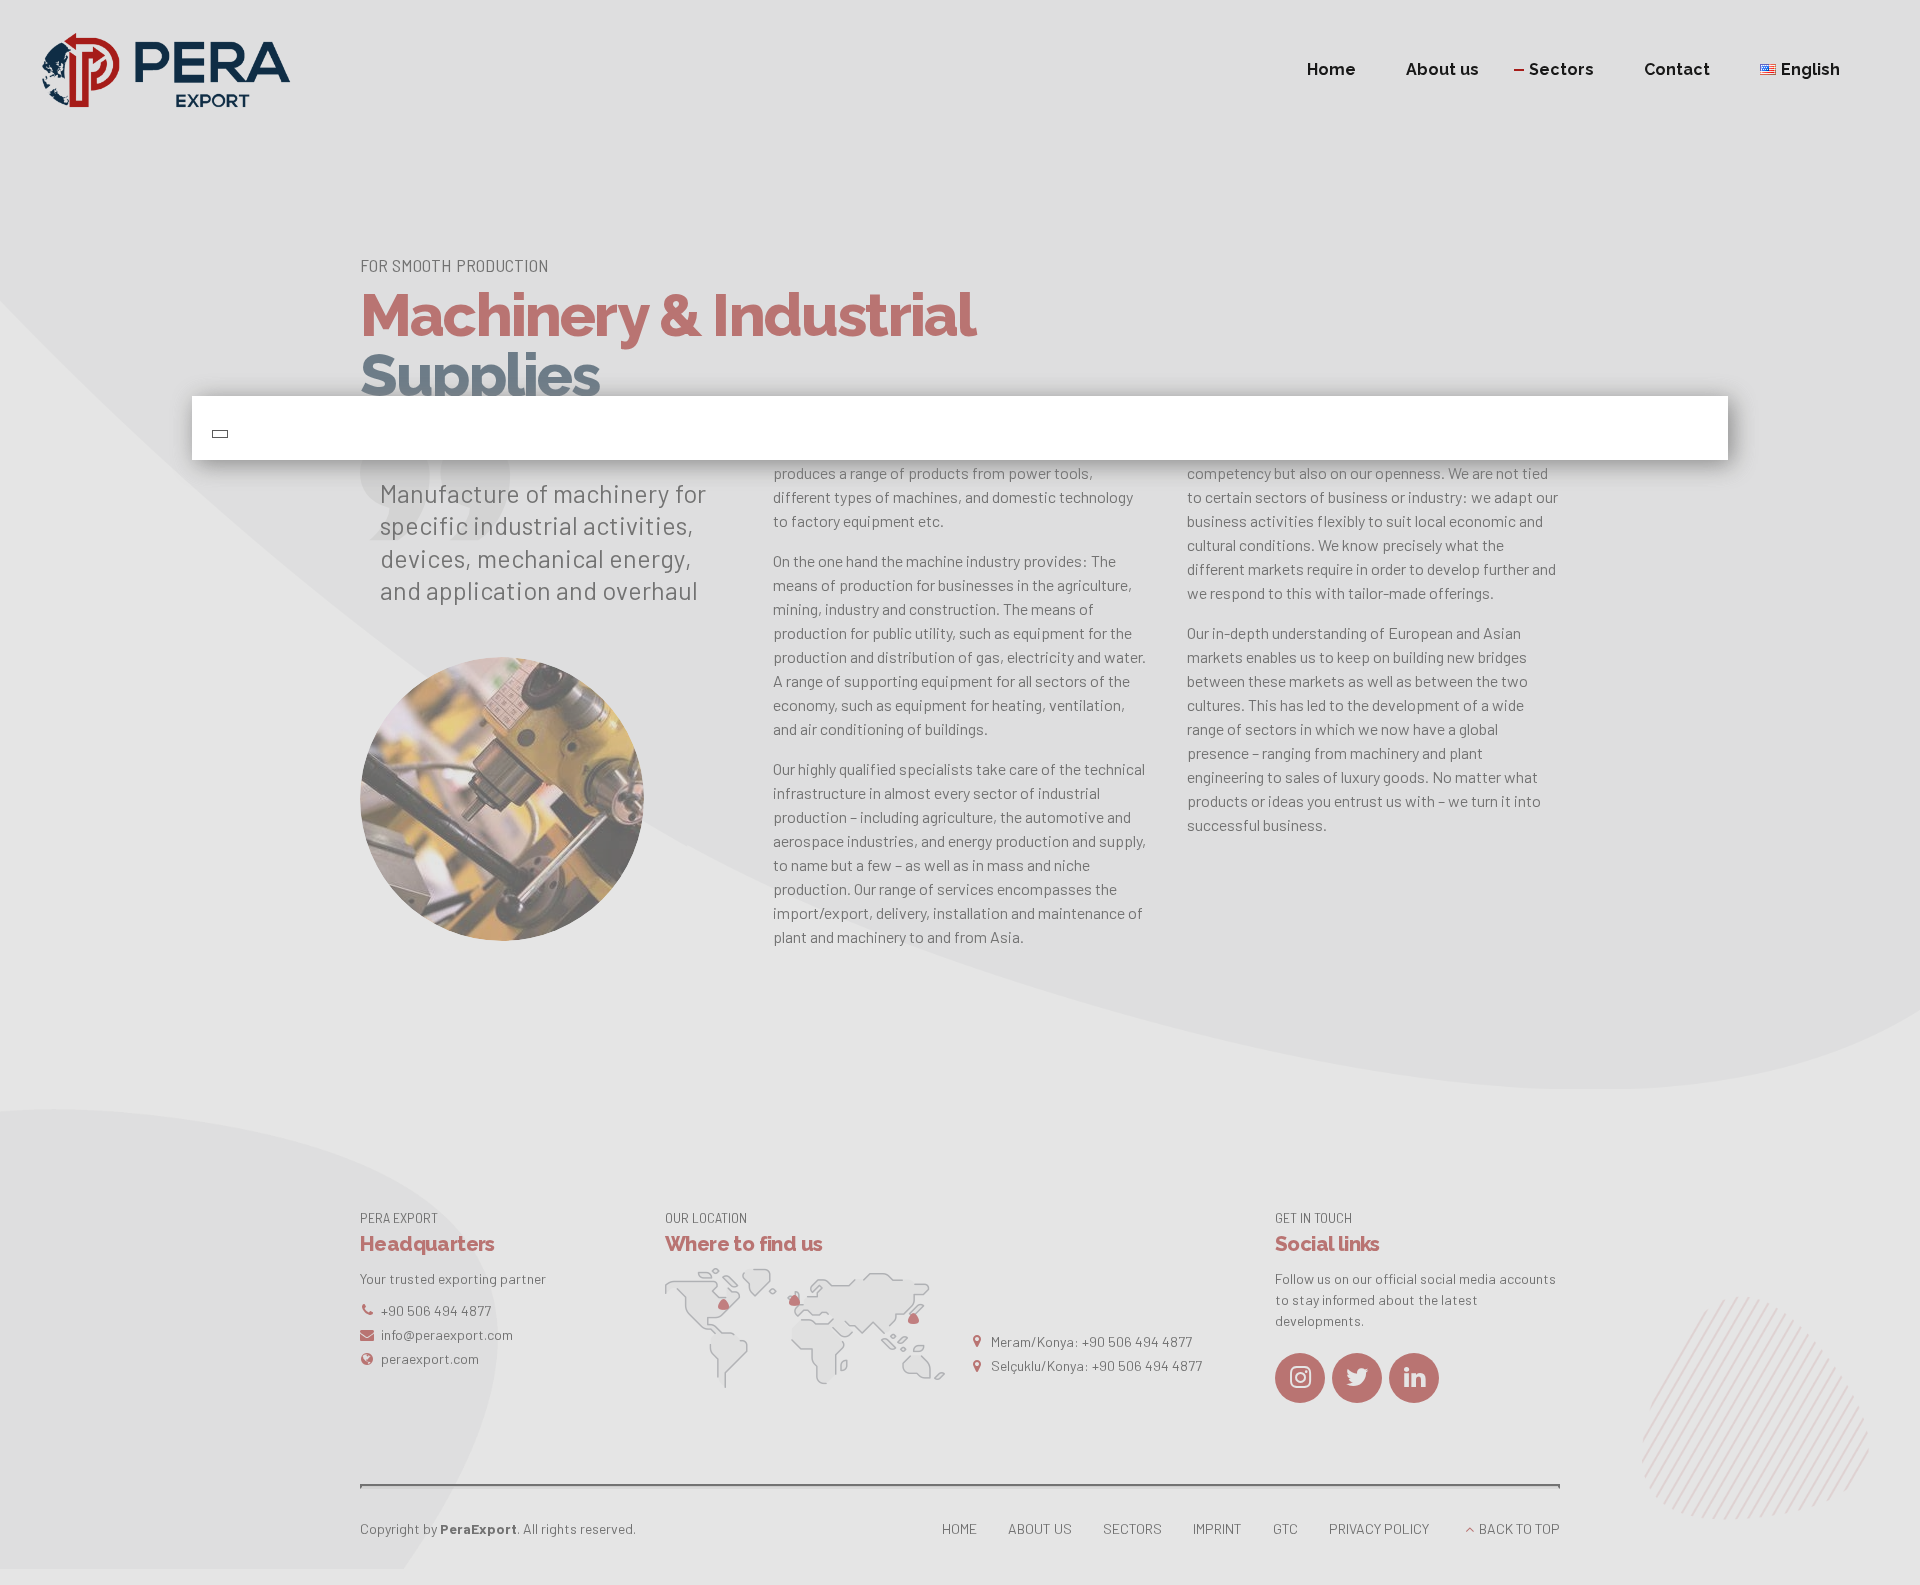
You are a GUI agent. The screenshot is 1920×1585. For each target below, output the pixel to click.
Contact (1677, 69)
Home (1331, 69)
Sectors (1561, 69)
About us (1442, 69)
